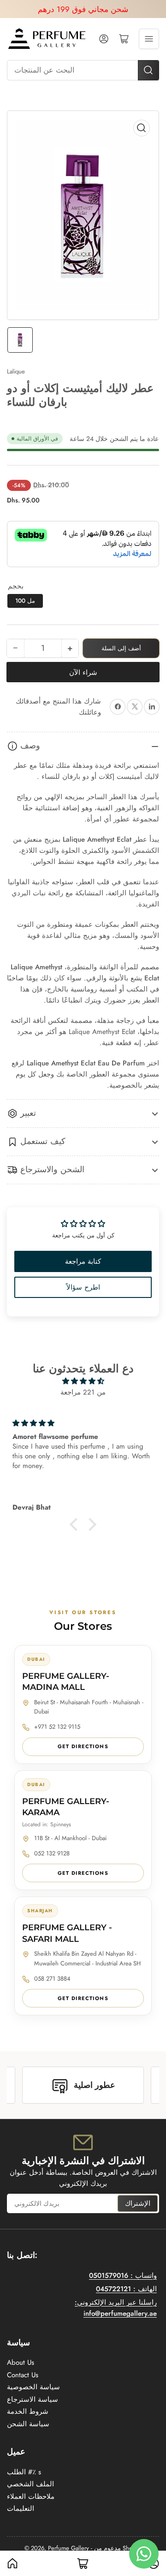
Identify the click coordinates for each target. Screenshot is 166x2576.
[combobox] (83, 70)
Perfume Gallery (68, 2548)
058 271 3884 (52, 1979)
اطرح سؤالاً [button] (83, 1287)
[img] (83, 1381)
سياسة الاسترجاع (33, 2399)
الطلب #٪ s (24, 2472)
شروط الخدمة (28, 2411)
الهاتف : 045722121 (126, 2289)
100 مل (25, 601)
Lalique (16, 371)
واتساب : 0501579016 (123, 2276)
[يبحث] (148, 70)
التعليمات (21, 2509)
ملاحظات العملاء (31, 2496)
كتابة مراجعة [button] (83, 1261)
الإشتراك (138, 2203)
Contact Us (23, 2375)
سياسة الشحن (28, 2424)
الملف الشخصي (30, 2484)
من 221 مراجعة (83, 1392)
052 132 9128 (52, 1853)
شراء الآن (83, 673)
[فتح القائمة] (149, 39)
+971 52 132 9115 (57, 1727)
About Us (21, 2362)
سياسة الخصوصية (33, 2387)
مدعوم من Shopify (118, 2548)
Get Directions (83, 1746)
